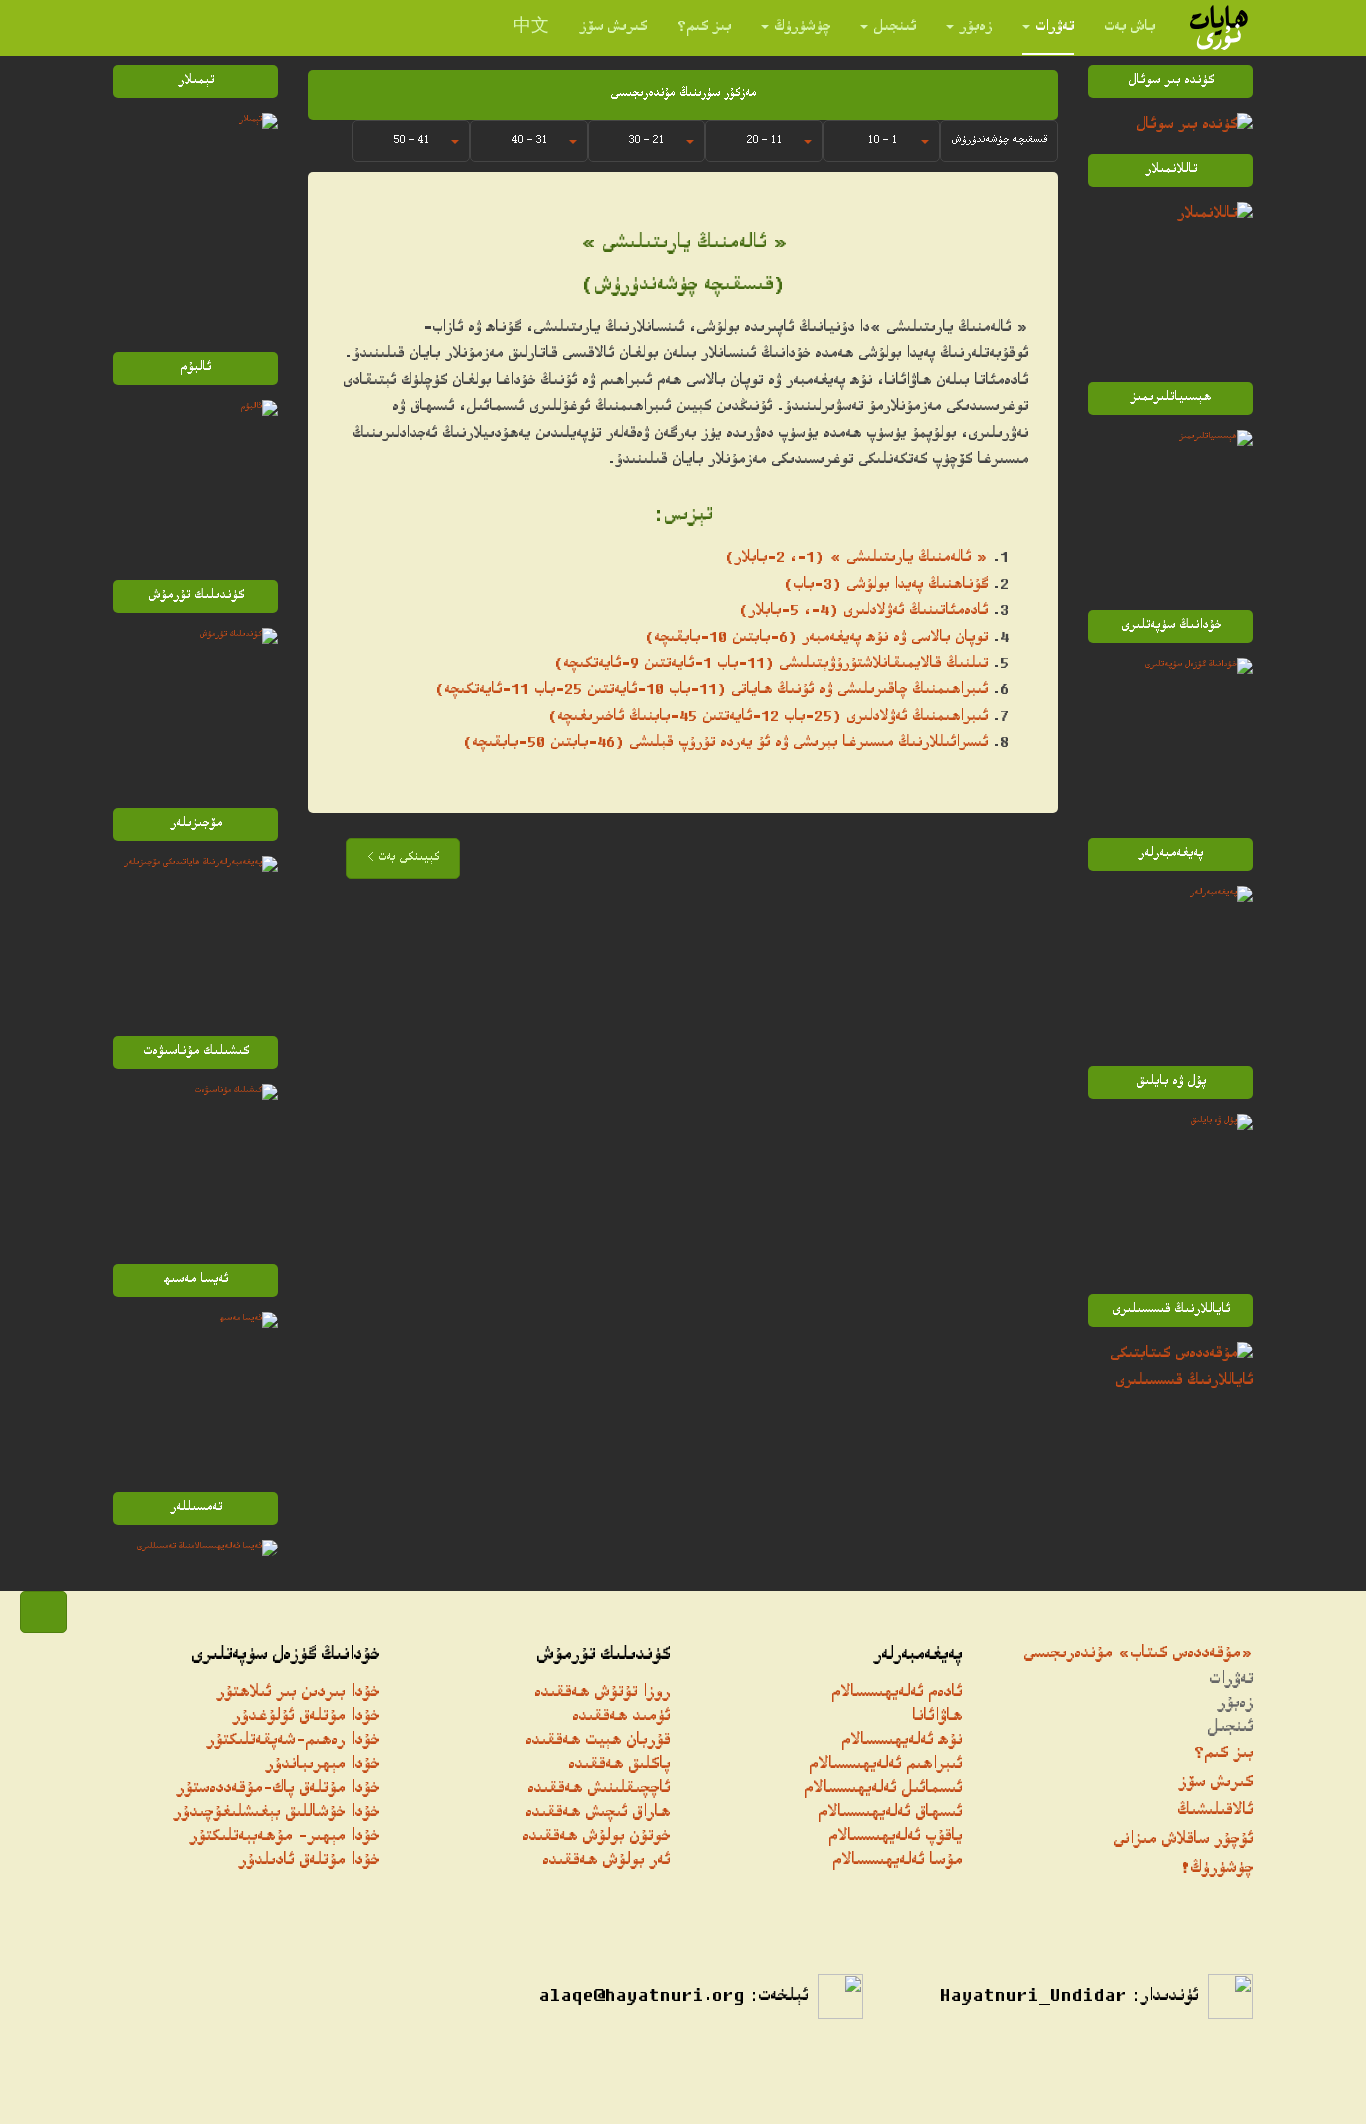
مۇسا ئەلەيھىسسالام (897, 1861)
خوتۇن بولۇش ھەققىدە (596, 1837)
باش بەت (1129, 27)
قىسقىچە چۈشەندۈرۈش (999, 140)
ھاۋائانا (937, 1717)
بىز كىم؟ (704, 27)
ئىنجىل (894, 27)
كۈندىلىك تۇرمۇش (603, 1656)
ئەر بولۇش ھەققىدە (606, 1861)
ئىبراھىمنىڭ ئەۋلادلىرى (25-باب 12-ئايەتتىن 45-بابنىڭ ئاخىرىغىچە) (768, 717)
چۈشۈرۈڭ (802, 27)
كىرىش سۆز (613, 27)
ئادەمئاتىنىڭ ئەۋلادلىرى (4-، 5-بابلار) (863, 611)
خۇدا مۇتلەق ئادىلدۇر (308, 1861)
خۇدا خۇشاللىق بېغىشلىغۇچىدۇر (276, 1813)
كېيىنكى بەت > (403, 858)
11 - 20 (764, 140)
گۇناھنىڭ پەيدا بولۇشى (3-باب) (886, 585)
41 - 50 (411, 140)
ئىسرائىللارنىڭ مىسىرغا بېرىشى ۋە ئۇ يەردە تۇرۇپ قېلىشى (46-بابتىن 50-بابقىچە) (725, 743)
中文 (531, 27)
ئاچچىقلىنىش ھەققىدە (598, 1789)
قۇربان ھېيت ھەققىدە (597, 1741)
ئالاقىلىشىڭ (1215, 1811)
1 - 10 (882, 140)
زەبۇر (975, 27)
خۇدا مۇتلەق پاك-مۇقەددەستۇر (277, 1789)
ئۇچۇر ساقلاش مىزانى (1183, 1840)
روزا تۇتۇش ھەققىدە (602, 1693)
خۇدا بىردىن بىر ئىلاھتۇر (297, 1693)
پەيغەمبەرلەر (917, 1656)
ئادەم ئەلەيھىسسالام (896, 1693)
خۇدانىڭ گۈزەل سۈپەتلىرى (285, 1656)
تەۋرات (1054, 27)
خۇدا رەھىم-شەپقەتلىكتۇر (292, 1741)
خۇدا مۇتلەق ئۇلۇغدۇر (305, 1717)
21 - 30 (646, 140)
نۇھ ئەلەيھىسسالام (901, 1741)
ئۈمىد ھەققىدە (621, 1717)
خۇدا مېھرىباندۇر (322, 1765)
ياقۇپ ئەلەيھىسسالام (895, 1837)
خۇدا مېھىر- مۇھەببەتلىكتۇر (284, 1837)
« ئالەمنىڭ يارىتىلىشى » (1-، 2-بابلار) (856, 558)
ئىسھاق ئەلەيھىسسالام (890, 1813)
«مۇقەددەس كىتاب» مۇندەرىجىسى (1138, 1654)
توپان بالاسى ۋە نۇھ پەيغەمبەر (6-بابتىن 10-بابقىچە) (816, 638)
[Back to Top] (43, 1612)
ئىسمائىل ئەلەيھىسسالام (883, 1789)
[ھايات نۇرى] (1219, 27)
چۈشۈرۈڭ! (1216, 1869)
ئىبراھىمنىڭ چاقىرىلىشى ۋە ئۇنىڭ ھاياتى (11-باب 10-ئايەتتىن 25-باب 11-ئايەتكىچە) (711, 690)
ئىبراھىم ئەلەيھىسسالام (885, 1765)
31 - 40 (529, 140)
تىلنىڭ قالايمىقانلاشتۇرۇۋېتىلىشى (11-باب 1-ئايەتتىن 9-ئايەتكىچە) (771, 664)
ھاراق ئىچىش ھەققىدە (597, 1813)
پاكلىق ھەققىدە (619, 1765)
